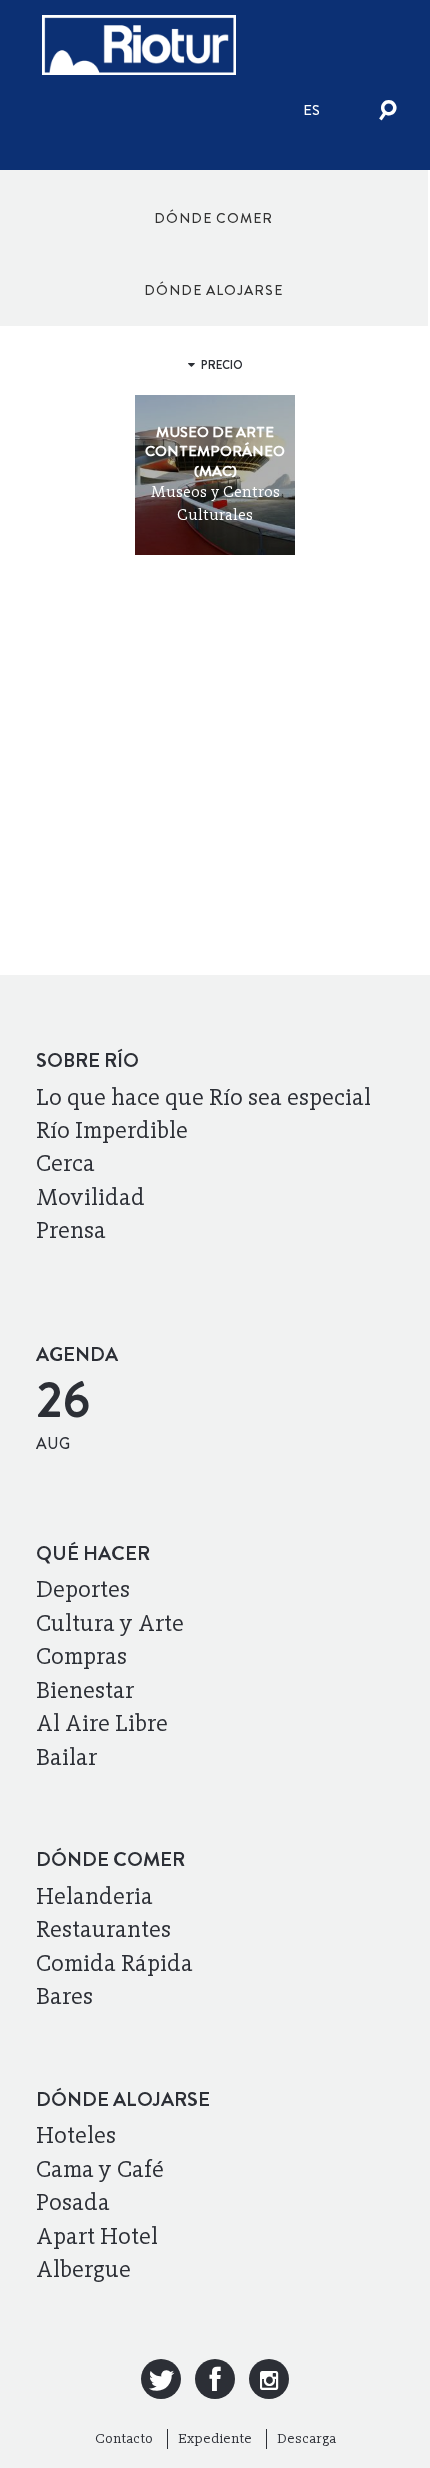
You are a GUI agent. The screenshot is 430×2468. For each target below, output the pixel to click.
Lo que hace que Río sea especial (203, 1097)
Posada (73, 2202)
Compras (81, 1656)
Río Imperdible (112, 1130)
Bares (64, 1996)
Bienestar (85, 1690)
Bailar (66, 1757)
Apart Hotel (97, 2236)
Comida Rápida (114, 1963)
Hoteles (76, 2135)
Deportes (83, 1589)
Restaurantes (103, 1929)
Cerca (65, 1163)
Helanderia (94, 1896)
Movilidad (90, 1197)
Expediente (215, 2438)
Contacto (124, 2438)
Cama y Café (100, 2169)
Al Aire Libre (102, 1723)
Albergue (83, 2269)
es (311, 110)
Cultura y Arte (110, 1623)
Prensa (71, 1230)
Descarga (306, 2438)
